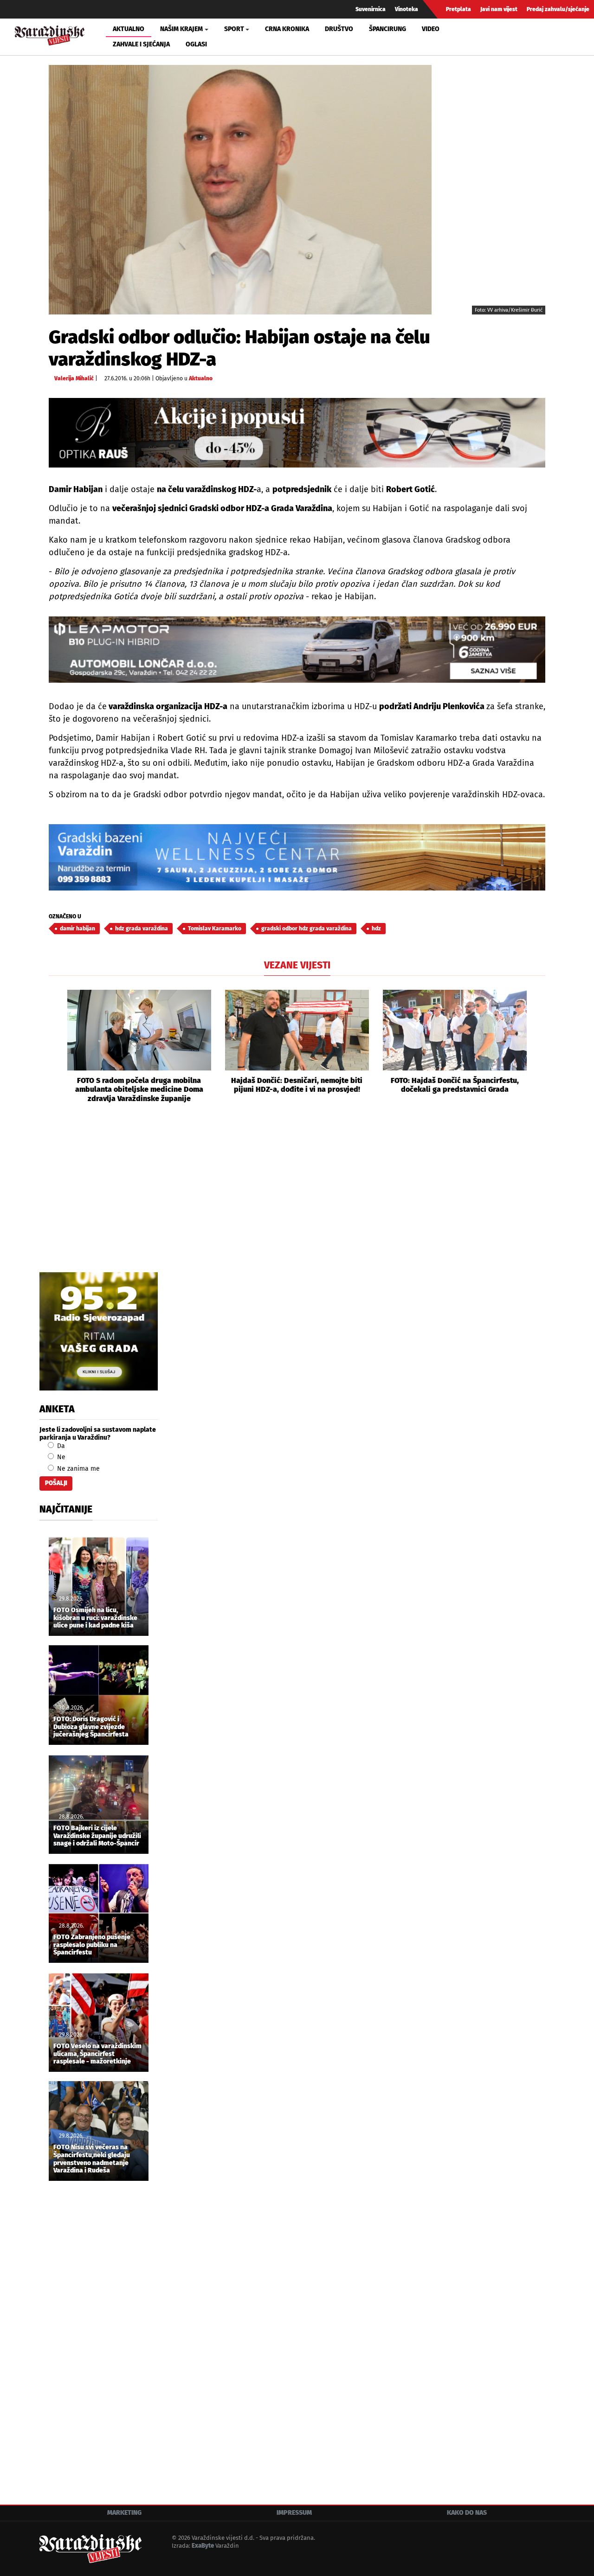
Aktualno (129, 29)
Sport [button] (234, 29)
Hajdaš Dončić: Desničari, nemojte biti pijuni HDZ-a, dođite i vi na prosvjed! (297, 1085)
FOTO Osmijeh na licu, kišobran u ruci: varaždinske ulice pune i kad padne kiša (95, 1618)
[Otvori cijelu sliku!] (240, 189)
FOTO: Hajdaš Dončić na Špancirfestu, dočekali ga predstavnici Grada (455, 1085)
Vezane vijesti (297, 965)
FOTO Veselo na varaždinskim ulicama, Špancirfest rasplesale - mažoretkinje (97, 2054)
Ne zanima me (77, 1469)
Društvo (339, 29)
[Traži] (489, 37)
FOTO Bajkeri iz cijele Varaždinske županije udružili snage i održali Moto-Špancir (97, 1836)
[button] (56, 1046)
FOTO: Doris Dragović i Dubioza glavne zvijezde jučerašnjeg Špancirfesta (91, 1727)
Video (431, 29)
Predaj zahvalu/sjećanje (558, 9)
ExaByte (203, 2546)
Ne (60, 1457)
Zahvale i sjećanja (141, 44)
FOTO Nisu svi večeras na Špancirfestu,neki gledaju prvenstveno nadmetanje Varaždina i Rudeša (92, 2159)
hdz (376, 929)
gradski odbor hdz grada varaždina (307, 929)
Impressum (294, 2513)
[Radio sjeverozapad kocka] (99, 1331)
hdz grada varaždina (142, 929)
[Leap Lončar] (297, 650)
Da (60, 1446)
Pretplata (458, 9)
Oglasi (196, 44)
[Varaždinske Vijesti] (50, 34)
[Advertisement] (297, 1198)
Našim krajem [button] (181, 29)
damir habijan (77, 929)
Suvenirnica (371, 9)
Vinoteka (407, 9)
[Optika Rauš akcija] (297, 433)
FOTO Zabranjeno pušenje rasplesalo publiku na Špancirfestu (92, 1945)
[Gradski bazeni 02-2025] (297, 857)
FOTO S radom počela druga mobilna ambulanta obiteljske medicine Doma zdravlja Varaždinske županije (139, 1089)
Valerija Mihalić (74, 378)
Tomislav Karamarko (215, 929)
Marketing (124, 2513)
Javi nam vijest (499, 9)
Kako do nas (467, 2513)
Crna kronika (287, 29)
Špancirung (387, 29)
